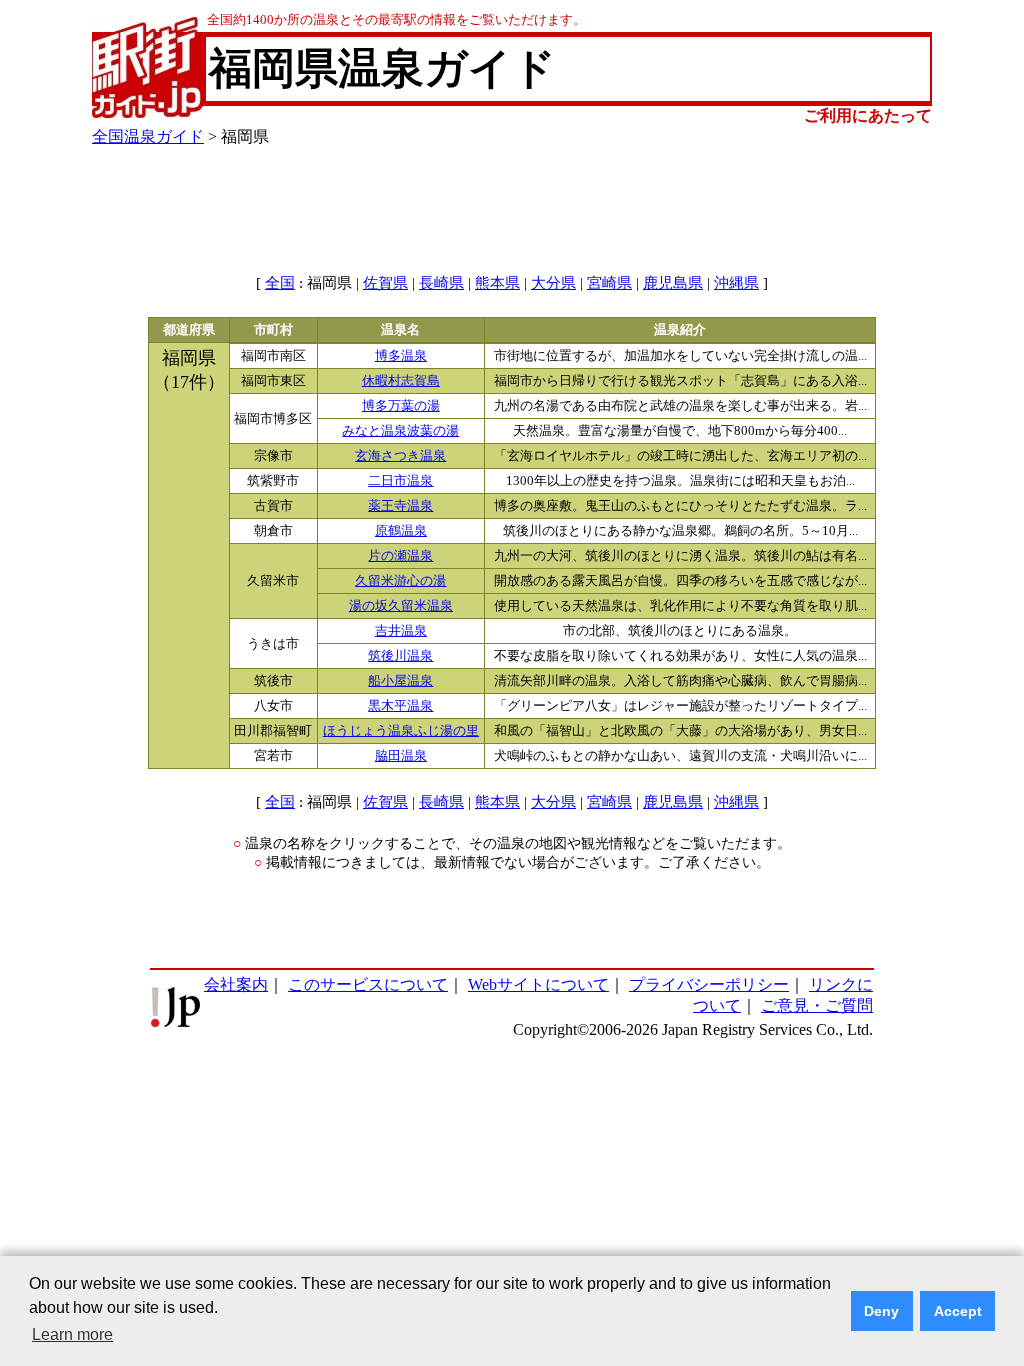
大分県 (553, 283)
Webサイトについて (538, 984)
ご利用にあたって (868, 115)
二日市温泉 (400, 481)
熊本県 (497, 283)
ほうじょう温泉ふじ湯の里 (401, 731)
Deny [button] (881, 1311)
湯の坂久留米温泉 (401, 606)
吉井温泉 (401, 631)
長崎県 (441, 283)
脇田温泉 (401, 756)
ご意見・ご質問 (817, 1005)
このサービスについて (368, 984)
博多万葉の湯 (401, 406)
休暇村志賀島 (401, 381)
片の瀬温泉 (400, 556)
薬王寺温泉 (400, 506)
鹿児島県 (673, 283)
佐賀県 (385, 283)
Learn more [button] (72, 1334)
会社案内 (236, 984)
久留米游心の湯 (400, 581)
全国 (280, 283)
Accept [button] (958, 1311)
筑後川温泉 (400, 656)
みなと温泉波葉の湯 (400, 431)
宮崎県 (609, 283)
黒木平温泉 (400, 706)
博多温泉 (401, 356)
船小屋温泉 (400, 681)
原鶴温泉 (401, 531)
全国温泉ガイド (148, 136)
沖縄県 (736, 283)
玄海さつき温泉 (400, 456)
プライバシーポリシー (709, 984)
